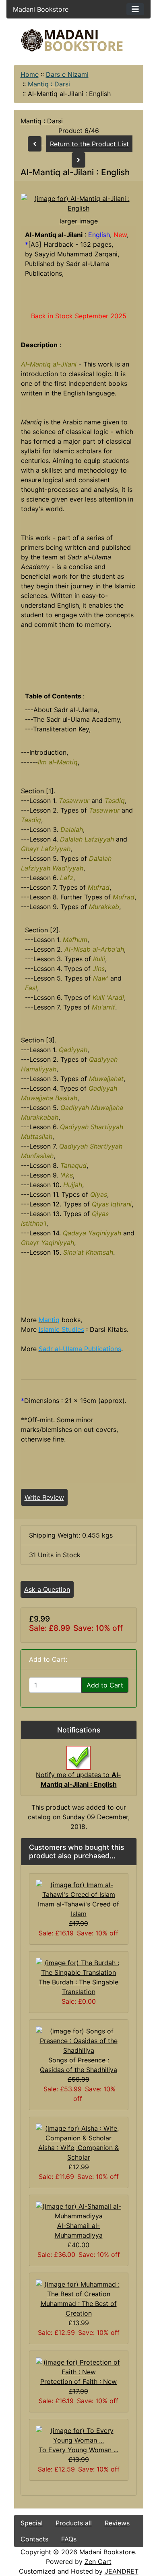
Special (32, 2523)
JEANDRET (122, 2571)
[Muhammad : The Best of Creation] (79, 2289)
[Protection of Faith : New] (79, 2367)
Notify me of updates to (78, 1779)
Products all (74, 2523)
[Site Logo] (79, 40)
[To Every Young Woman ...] (79, 2435)
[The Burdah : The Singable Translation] (79, 1967)
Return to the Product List (89, 144)
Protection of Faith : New (78, 2381)
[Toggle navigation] (135, 9)
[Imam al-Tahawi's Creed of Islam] (79, 1889)
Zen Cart (98, 2562)
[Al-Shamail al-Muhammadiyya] (79, 2211)
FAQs (69, 2539)
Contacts (34, 2539)
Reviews (117, 2523)
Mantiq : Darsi (49, 84)
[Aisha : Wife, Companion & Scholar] (79, 2133)
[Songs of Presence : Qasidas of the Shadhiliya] (79, 2040)
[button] (84, 2543)
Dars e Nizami (67, 74)
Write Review (44, 1497)
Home (30, 74)
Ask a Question (47, 1589)
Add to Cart (105, 1685)
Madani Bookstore (107, 2552)
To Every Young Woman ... (78, 2450)
